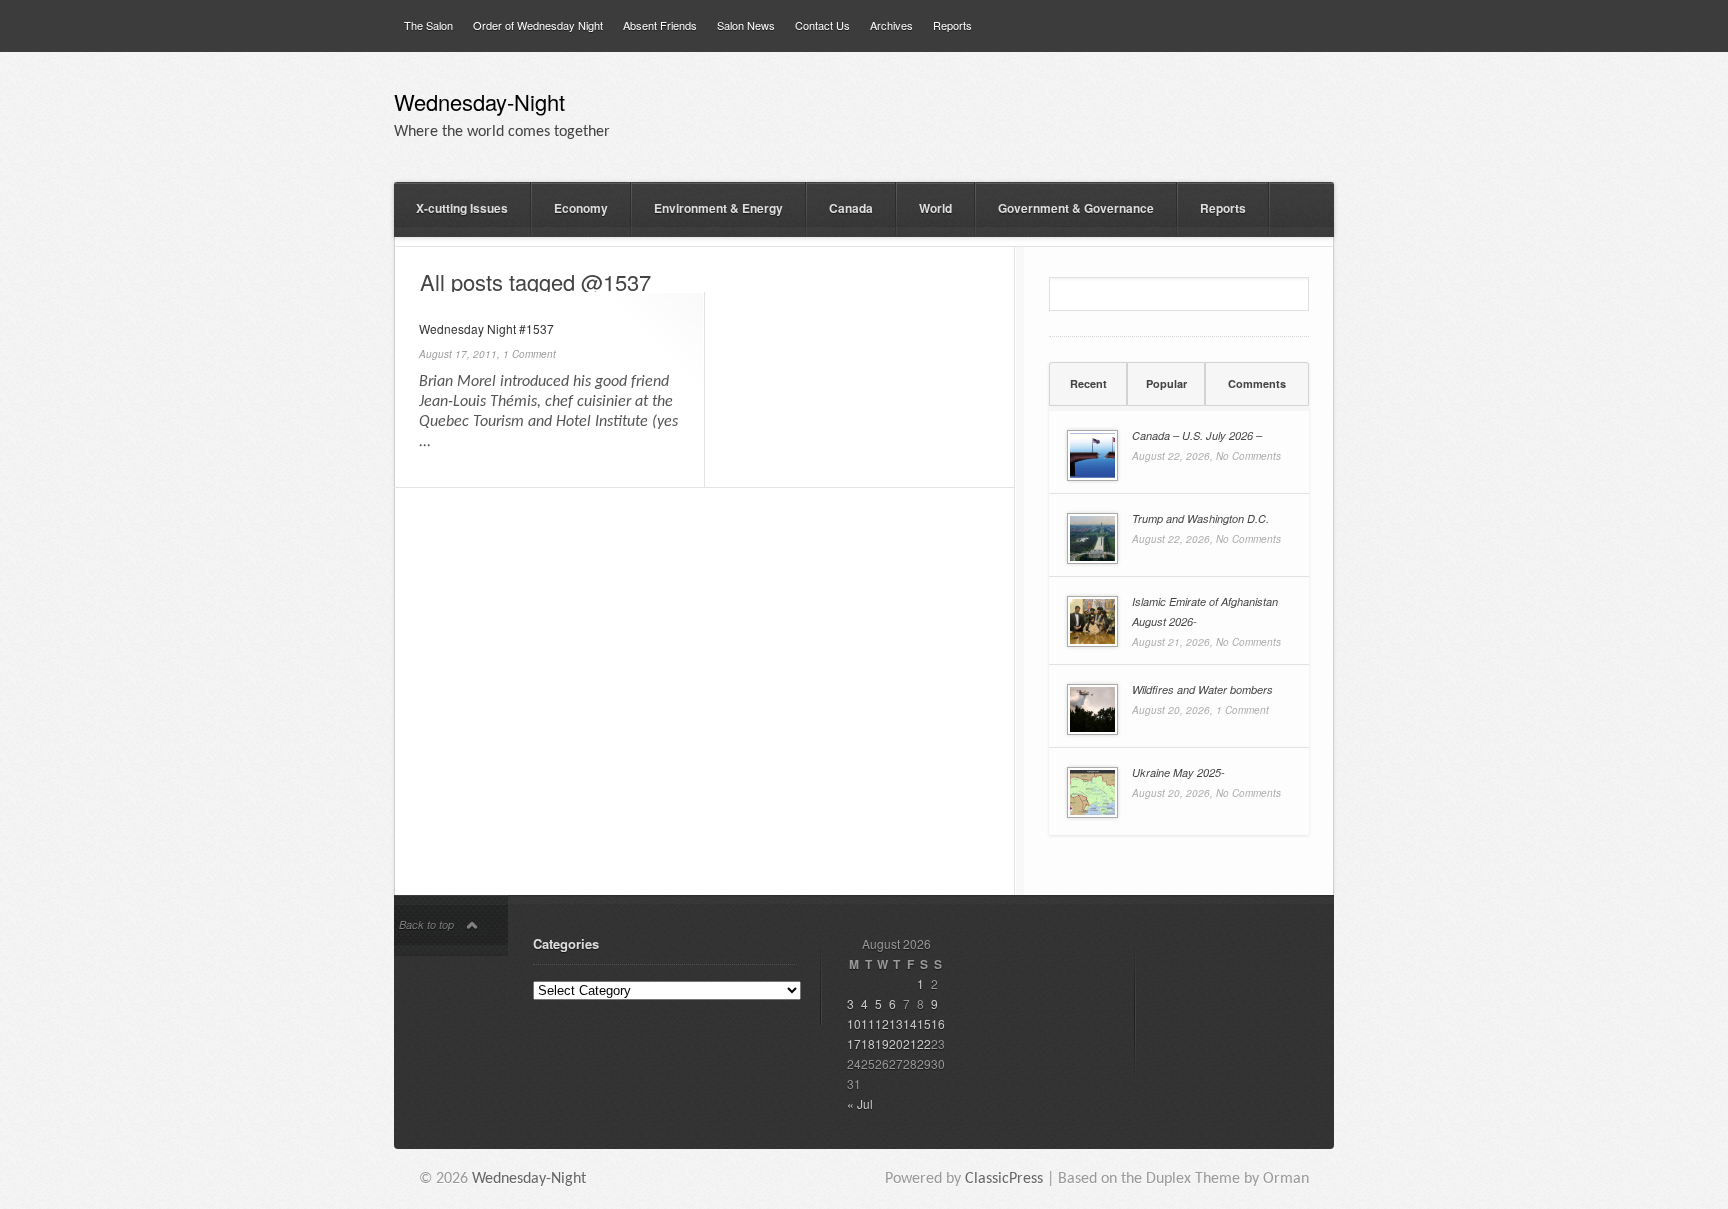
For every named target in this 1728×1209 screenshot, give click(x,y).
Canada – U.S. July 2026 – (1197, 435)
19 (882, 1043)
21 (910, 1043)
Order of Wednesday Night (538, 25)
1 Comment (529, 354)
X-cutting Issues (462, 208)
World (935, 208)
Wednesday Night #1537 (486, 328)
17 (854, 1043)
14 (910, 1023)
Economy (581, 208)
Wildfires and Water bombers (1202, 689)
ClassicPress (1004, 1179)
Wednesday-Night (479, 104)
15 (924, 1023)
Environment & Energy (718, 208)
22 (924, 1043)
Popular (1166, 383)
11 (868, 1023)
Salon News (746, 25)
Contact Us (822, 25)
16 (938, 1023)
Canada (851, 208)
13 (896, 1023)
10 (854, 1023)
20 (896, 1043)
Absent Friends (660, 25)
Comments (1257, 383)
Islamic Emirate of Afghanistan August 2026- (1205, 611)
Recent (1088, 383)
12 (882, 1023)
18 (868, 1043)
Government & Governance (1076, 208)
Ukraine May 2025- (1178, 772)
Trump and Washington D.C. (1200, 518)
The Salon (428, 25)
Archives (891, 25)
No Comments (1248, 456)
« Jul (860, 1103)
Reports (952, 25)
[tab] (1088, 384)
